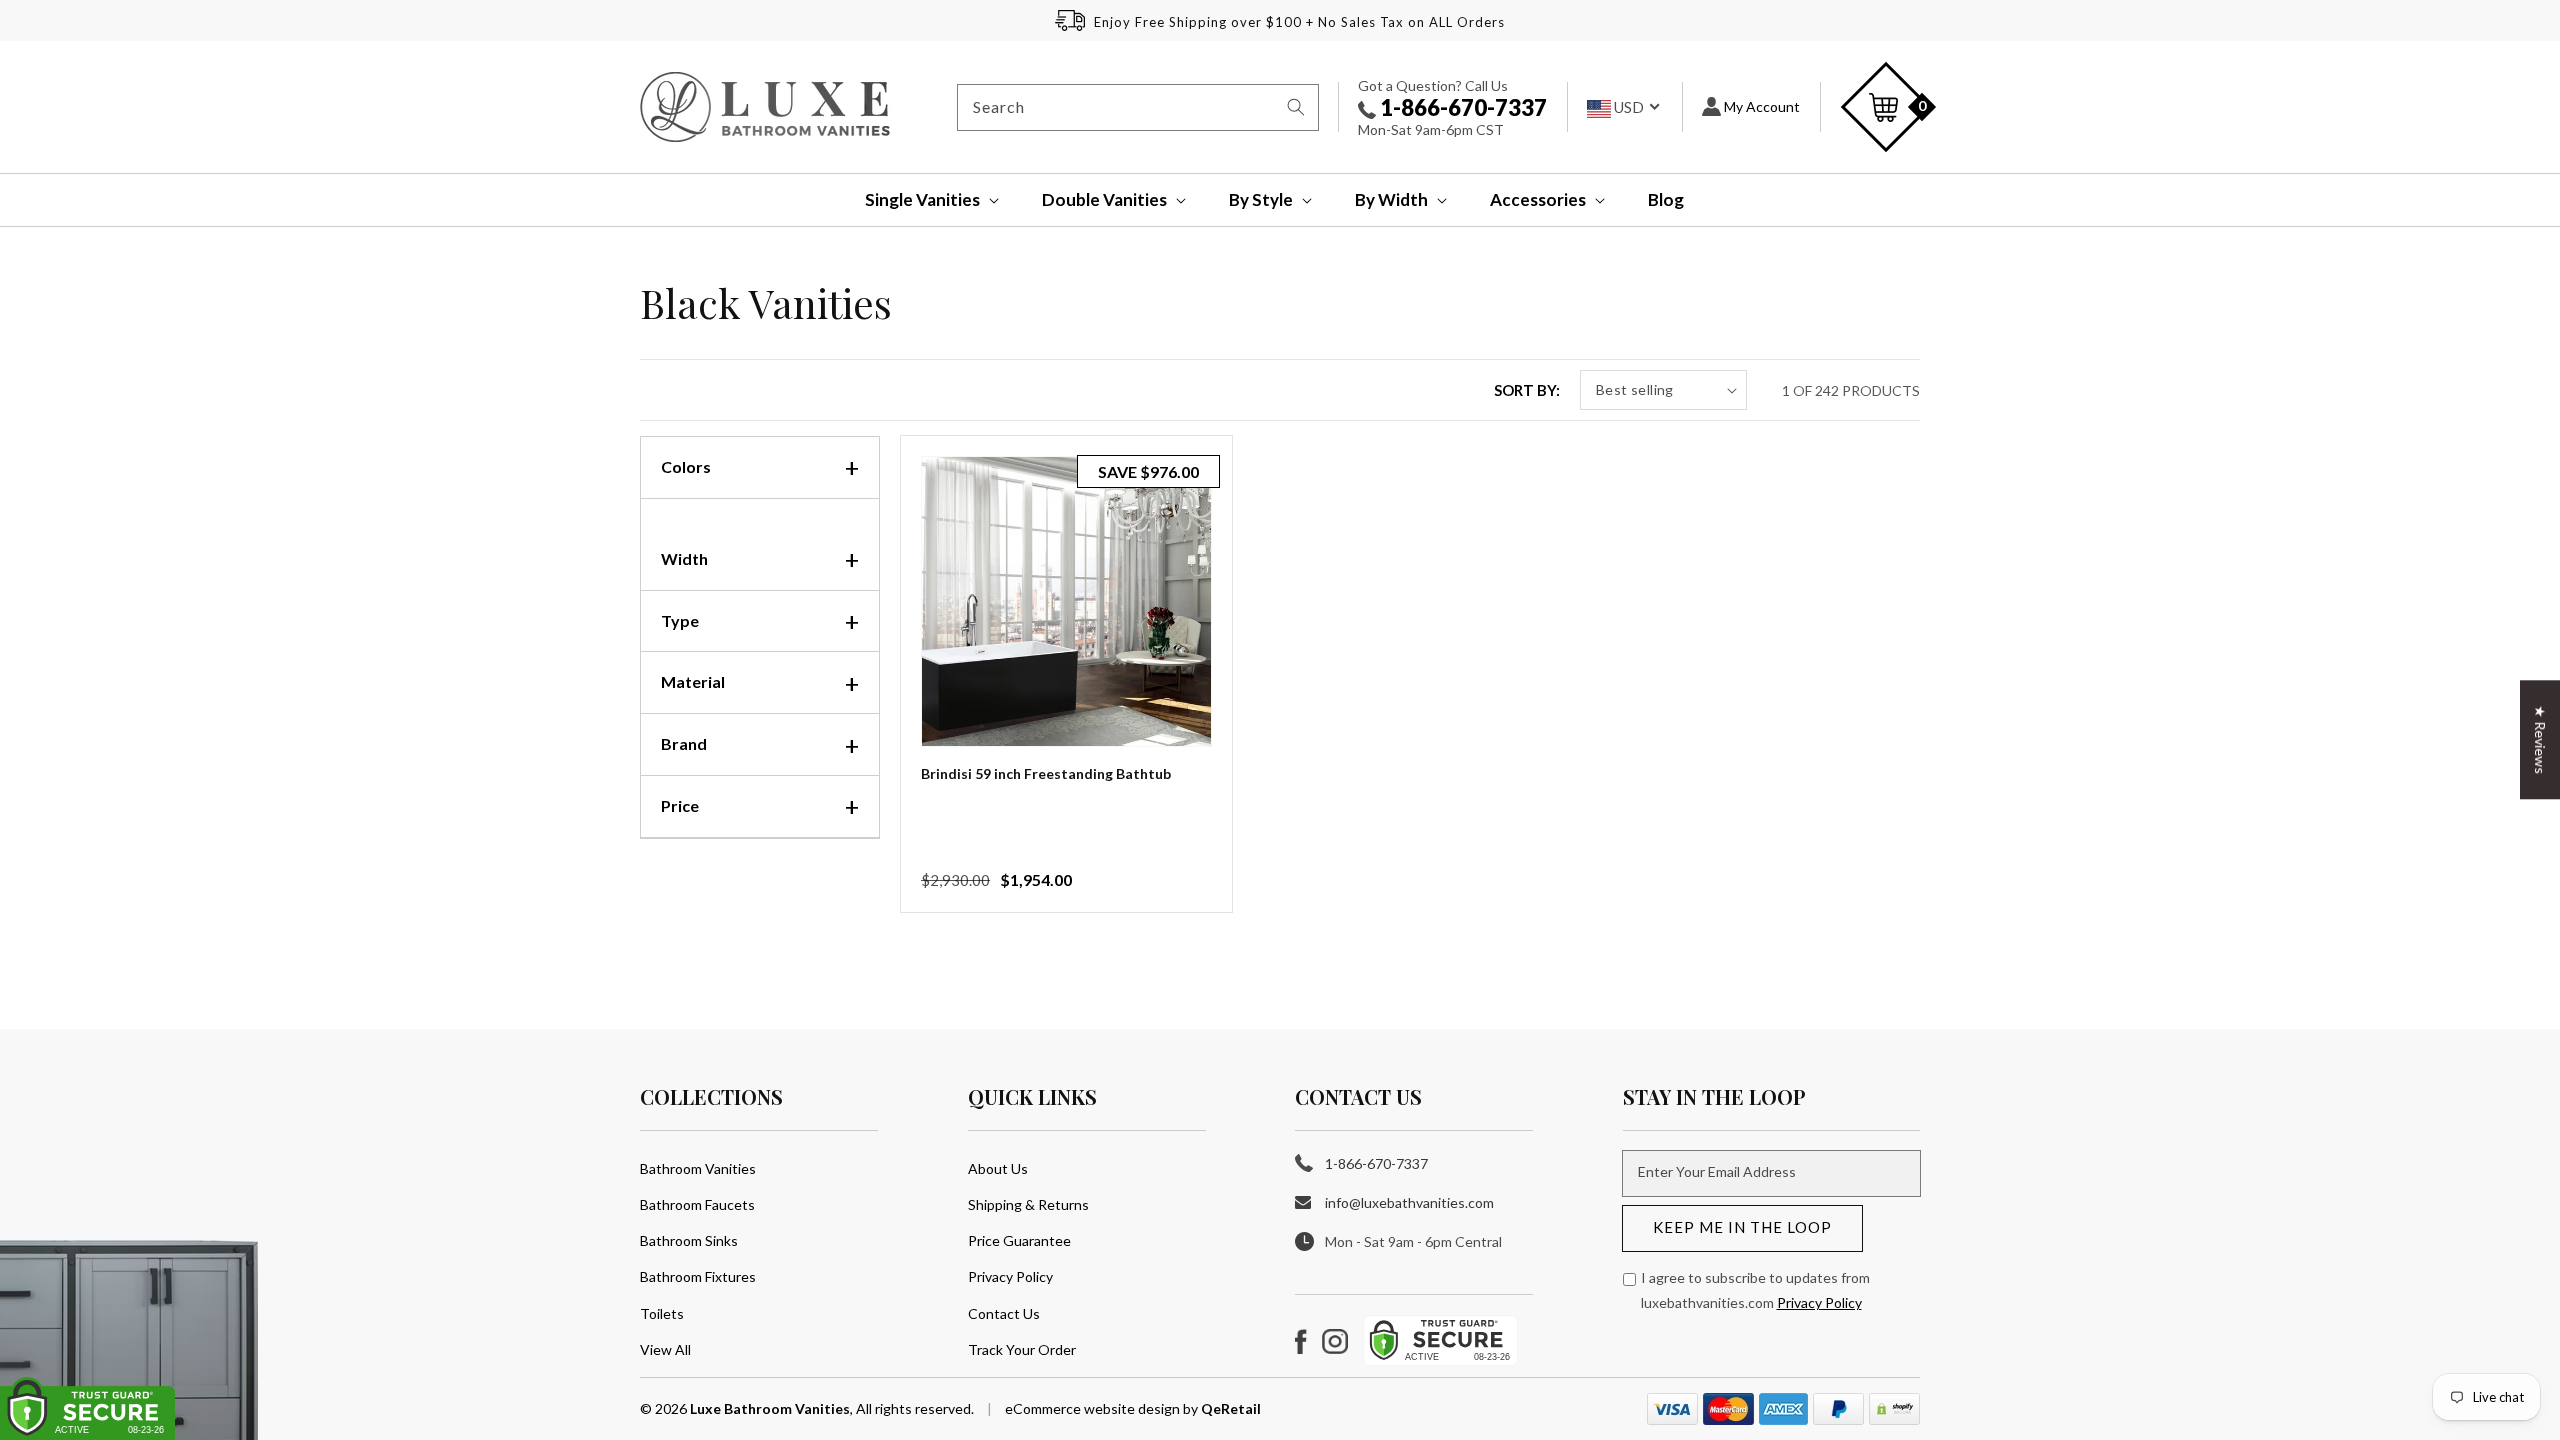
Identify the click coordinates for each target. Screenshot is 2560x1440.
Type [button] (680, 620)
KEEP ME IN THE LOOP (1742, 1227)
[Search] (1296, 107)
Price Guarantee (1019, 1240)
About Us (998, 1168)
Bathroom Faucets (697, 1204)
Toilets (662, 1313)
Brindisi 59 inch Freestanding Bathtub (1046, 773)
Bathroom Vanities (698, 1168)
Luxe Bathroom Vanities (770, 1408)
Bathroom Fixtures (698, 1276)
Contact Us (1004, 1313)
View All (665, 1349)
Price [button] (680, 805)
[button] (918, 200)
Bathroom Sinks (689, 1240)
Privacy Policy (1010, 1276)
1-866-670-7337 (1461, 107)
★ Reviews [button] (2540, 739)
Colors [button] (686, 466)
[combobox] (1138, 107)
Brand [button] (684, 743)
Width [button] (684, 558)
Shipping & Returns (1028, 1204)
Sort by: (1527, 390)
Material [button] (693, 681)
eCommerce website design (1094, 1408)
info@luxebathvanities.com (1409, 1202)
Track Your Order (1022, 1349)
